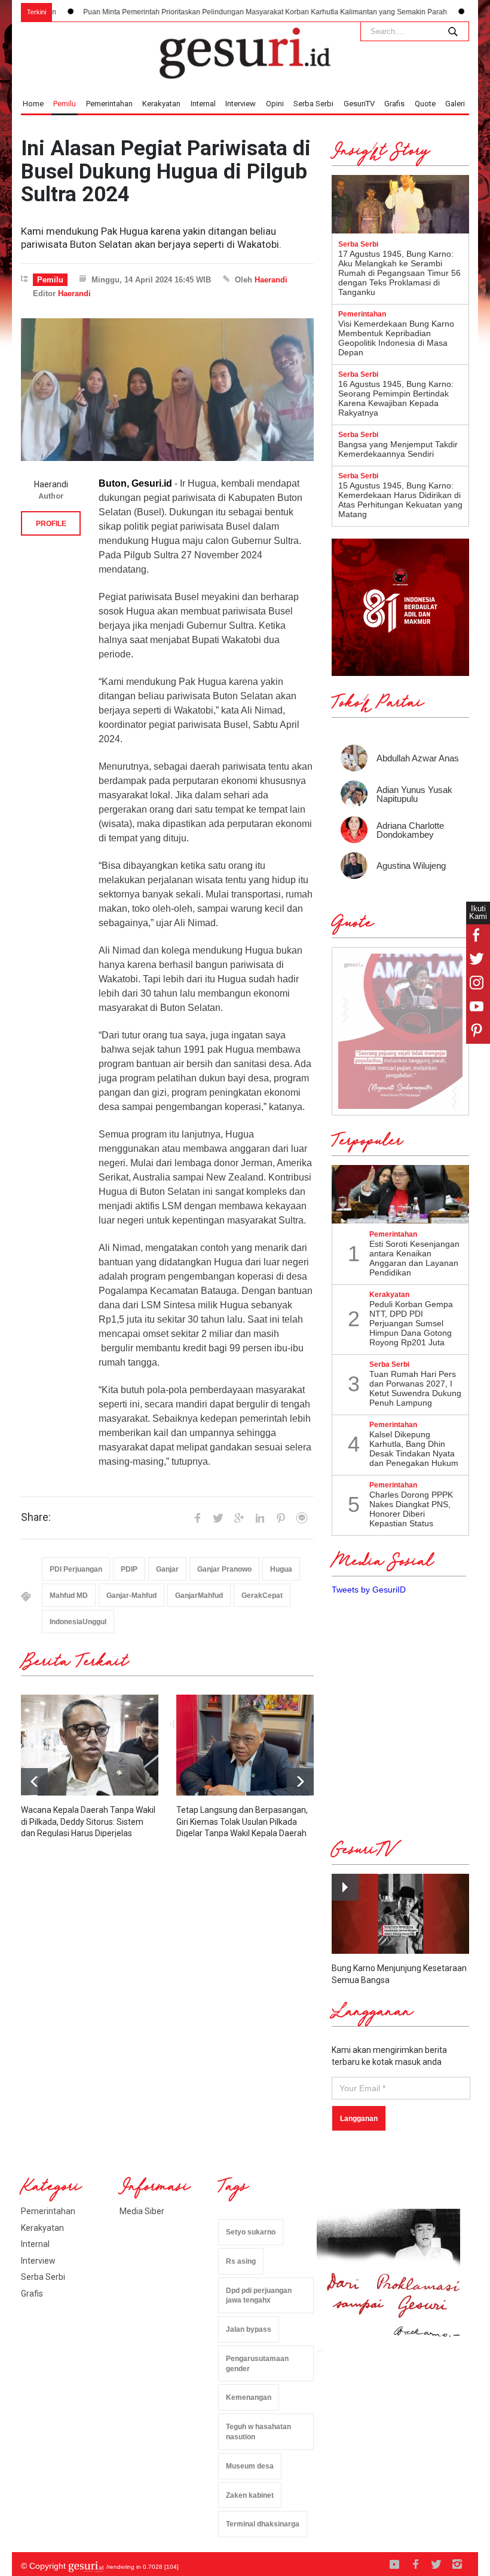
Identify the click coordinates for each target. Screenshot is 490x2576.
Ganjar (167, 1569)
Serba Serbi (313, 104)
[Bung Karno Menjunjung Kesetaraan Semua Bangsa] (400, 1914)
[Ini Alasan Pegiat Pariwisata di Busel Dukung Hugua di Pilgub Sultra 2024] (167, 389)
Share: (36, 1517)
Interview (241, 104)
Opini (275, 104)
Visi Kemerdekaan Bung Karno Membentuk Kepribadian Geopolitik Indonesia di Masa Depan (396, 338)
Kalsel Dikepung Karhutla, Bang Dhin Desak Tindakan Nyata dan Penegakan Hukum (414, 1449)
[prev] (300, 1782)
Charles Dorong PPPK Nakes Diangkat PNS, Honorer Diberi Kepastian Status (411, 1509)
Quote (425, 104)
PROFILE (51, 524)
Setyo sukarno (251, 2232)
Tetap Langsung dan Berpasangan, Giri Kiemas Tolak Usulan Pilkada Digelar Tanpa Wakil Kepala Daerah (242, 1822)
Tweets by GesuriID (369, 1590)
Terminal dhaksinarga (263, 2524)
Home (33, 104)
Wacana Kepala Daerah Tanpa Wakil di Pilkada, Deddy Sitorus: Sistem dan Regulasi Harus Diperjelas (88, 1822)
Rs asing (241, 2261)
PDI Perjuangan (76, 1569)
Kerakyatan (161, 104)
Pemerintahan (109, 104)
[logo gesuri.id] (245, 53)
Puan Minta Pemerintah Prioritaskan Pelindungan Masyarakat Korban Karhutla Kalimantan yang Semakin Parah (207, 12)
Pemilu (65, 104)
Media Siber (142, 2211)
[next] (34, 1782)
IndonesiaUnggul (78, 1622)
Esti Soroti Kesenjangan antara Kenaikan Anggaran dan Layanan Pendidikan (414, 1258)
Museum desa (250, 2466)
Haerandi (271, 280)
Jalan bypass (249, 2329)
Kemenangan (249, 2397)
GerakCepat (262, 1596)
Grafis (394, 104)
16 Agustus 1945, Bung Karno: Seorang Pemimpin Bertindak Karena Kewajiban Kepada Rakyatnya (396, 398)
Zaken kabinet (250, 2495)
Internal (203, 104)
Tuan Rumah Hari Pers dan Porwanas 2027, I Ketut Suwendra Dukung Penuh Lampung (415, 1388)
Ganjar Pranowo (224, 1569)
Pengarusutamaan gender (257, 2364)
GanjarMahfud (199, 1596)
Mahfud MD (69, 1596)
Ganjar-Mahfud (131, 1596)
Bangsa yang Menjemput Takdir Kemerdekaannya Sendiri (398, 449)
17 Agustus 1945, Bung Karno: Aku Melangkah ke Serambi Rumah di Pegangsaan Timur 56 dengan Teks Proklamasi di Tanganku (399, 273)
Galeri (455, 104)
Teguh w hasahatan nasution (258, 2432)
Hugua (281, 1569)
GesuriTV (359, 104)
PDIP (129, 1569)
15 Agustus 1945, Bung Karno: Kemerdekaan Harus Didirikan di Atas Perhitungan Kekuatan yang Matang (400, 500)
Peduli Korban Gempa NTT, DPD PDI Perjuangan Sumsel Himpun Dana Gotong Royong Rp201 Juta (411, 1323)
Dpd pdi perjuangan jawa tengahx (259, 2296)
